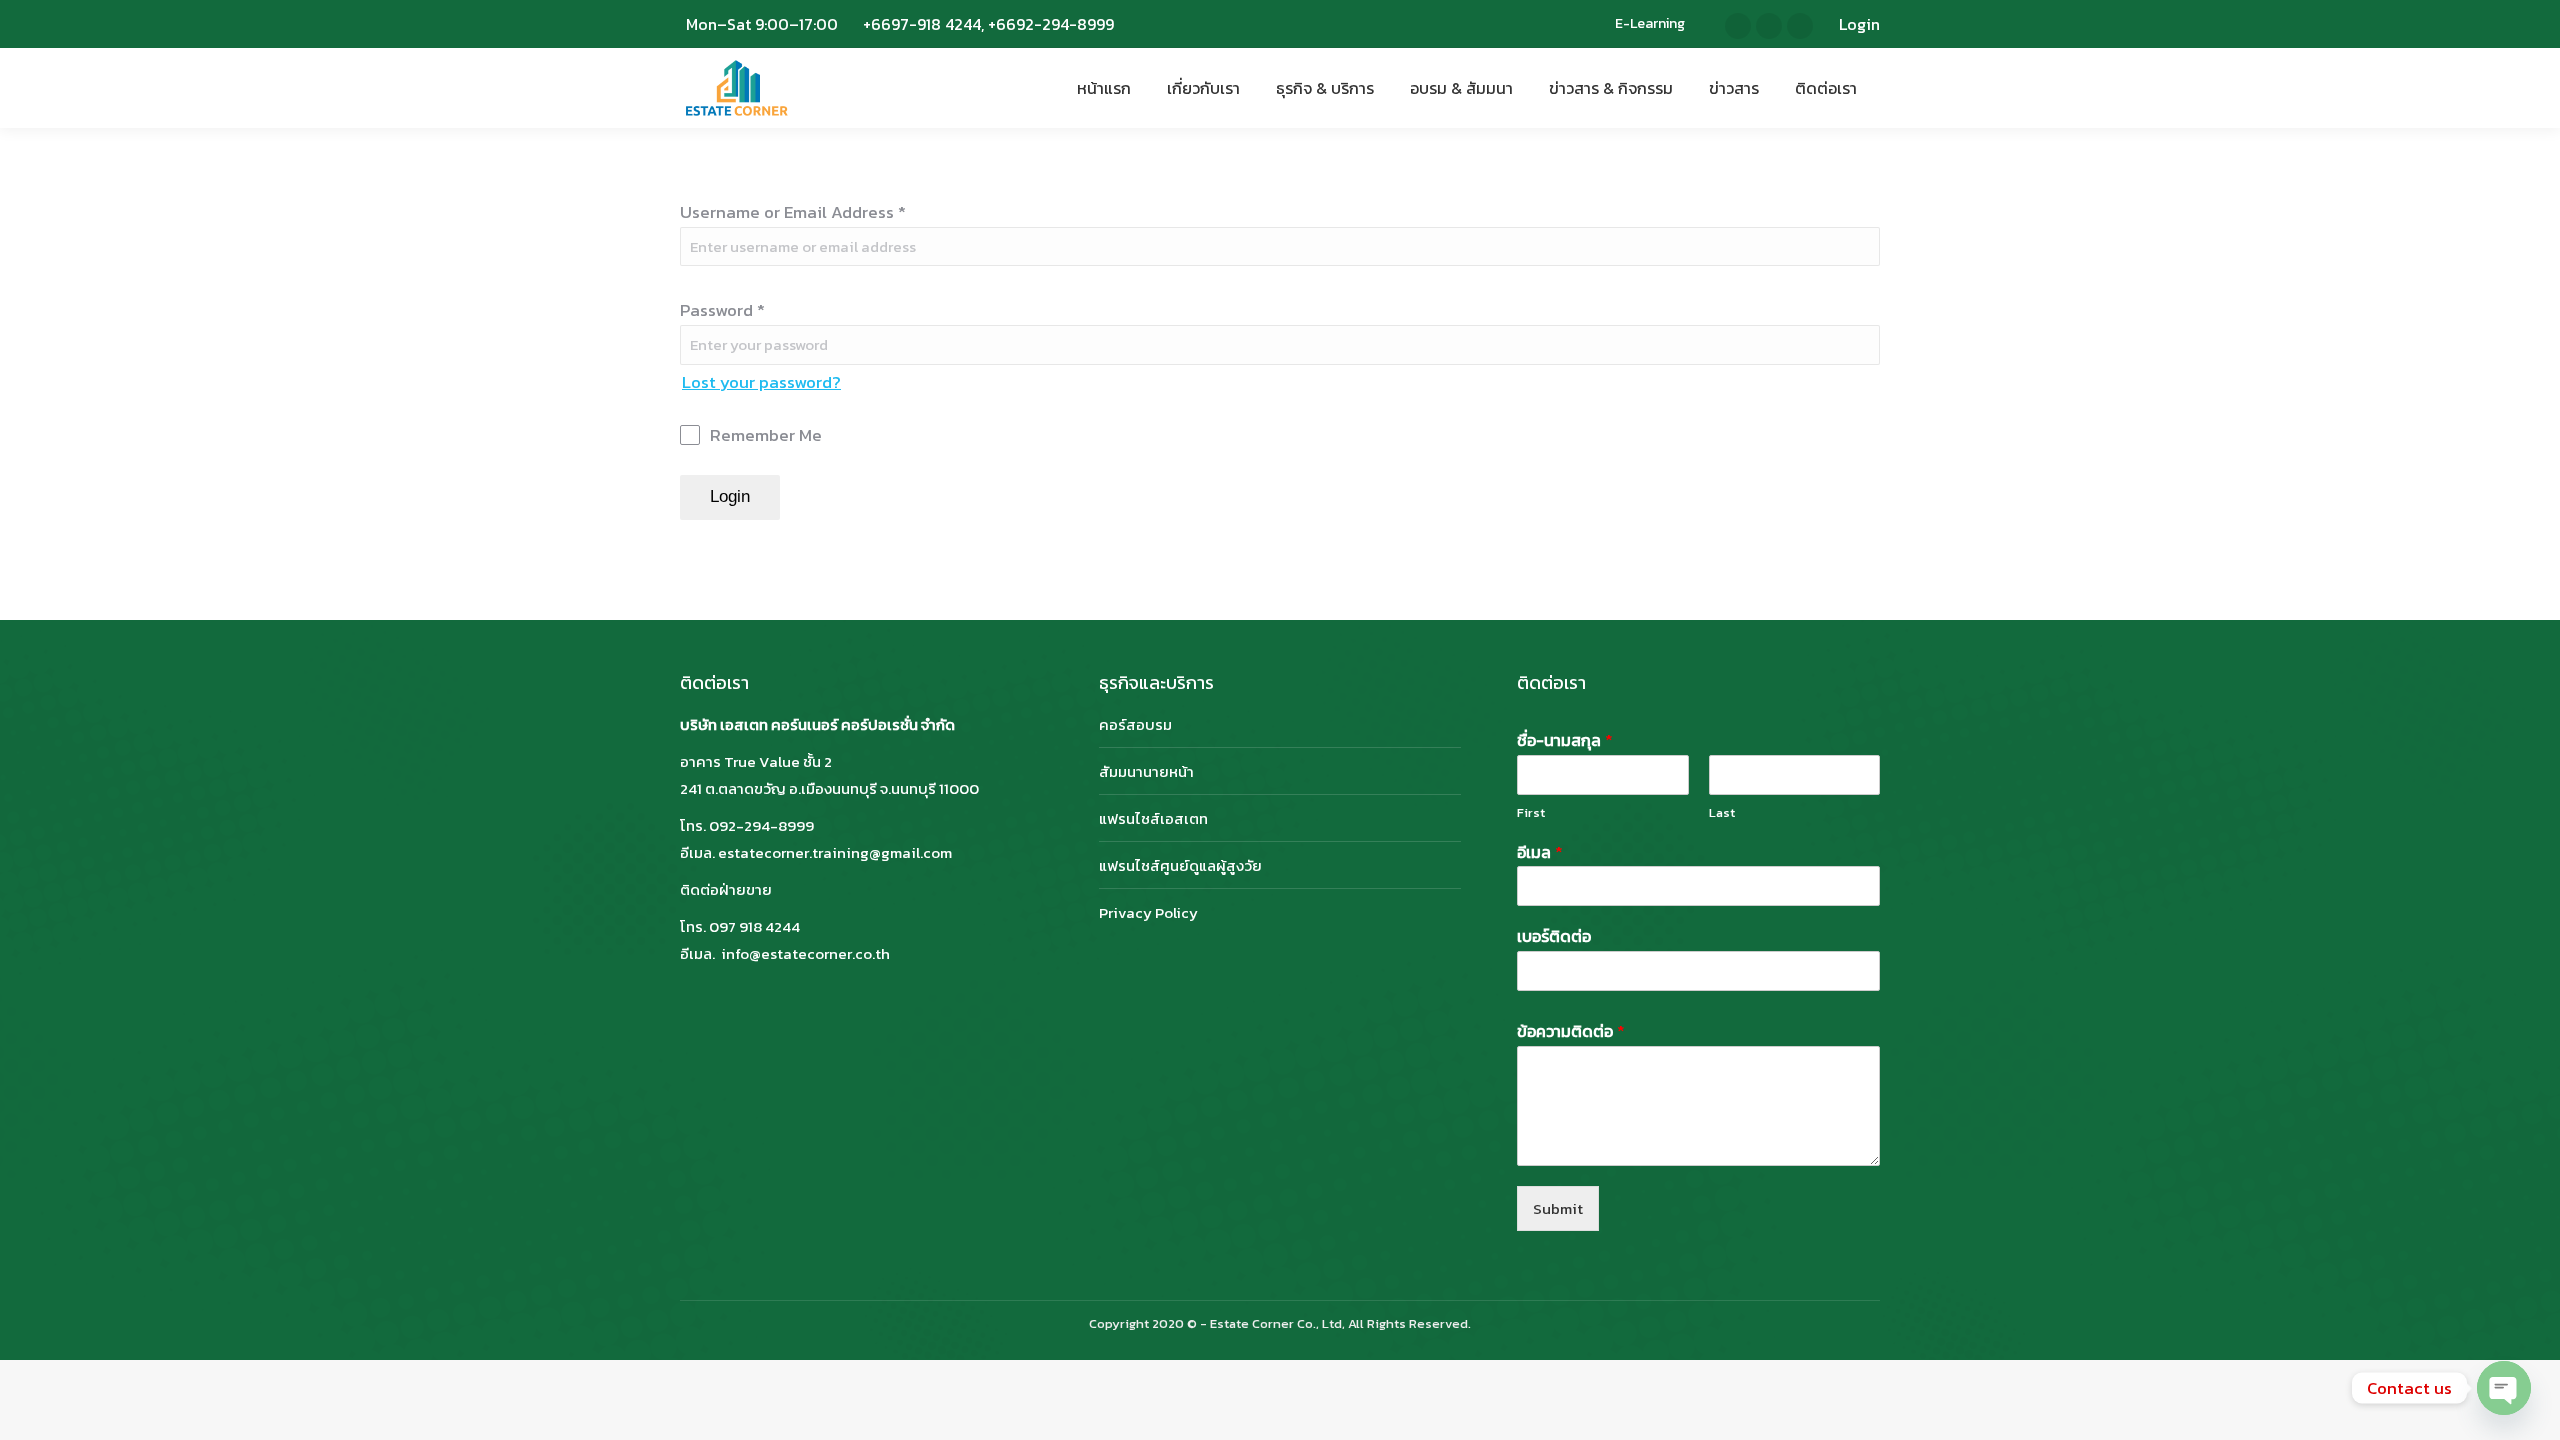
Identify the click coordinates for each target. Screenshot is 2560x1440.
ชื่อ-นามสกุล (1565, 740)
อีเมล (1540, 852)
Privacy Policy (1148, 912)
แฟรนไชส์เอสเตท (1153, 818)
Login (1859, 24)
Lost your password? (761, 382)
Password (722, 310)
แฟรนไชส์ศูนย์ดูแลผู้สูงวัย (1180, 865)
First (1531, 813)
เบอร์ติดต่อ (1554, 936)
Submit (1558, 1208)
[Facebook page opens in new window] (1738, 26)
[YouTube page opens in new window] (1800, 26)
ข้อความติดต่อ (1571, 1031)
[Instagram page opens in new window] (1769, 26)
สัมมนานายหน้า (1146, 771)
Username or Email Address (793, 212)
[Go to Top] (2530, 1410)
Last (1722, 813)
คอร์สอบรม (1135, 724)
